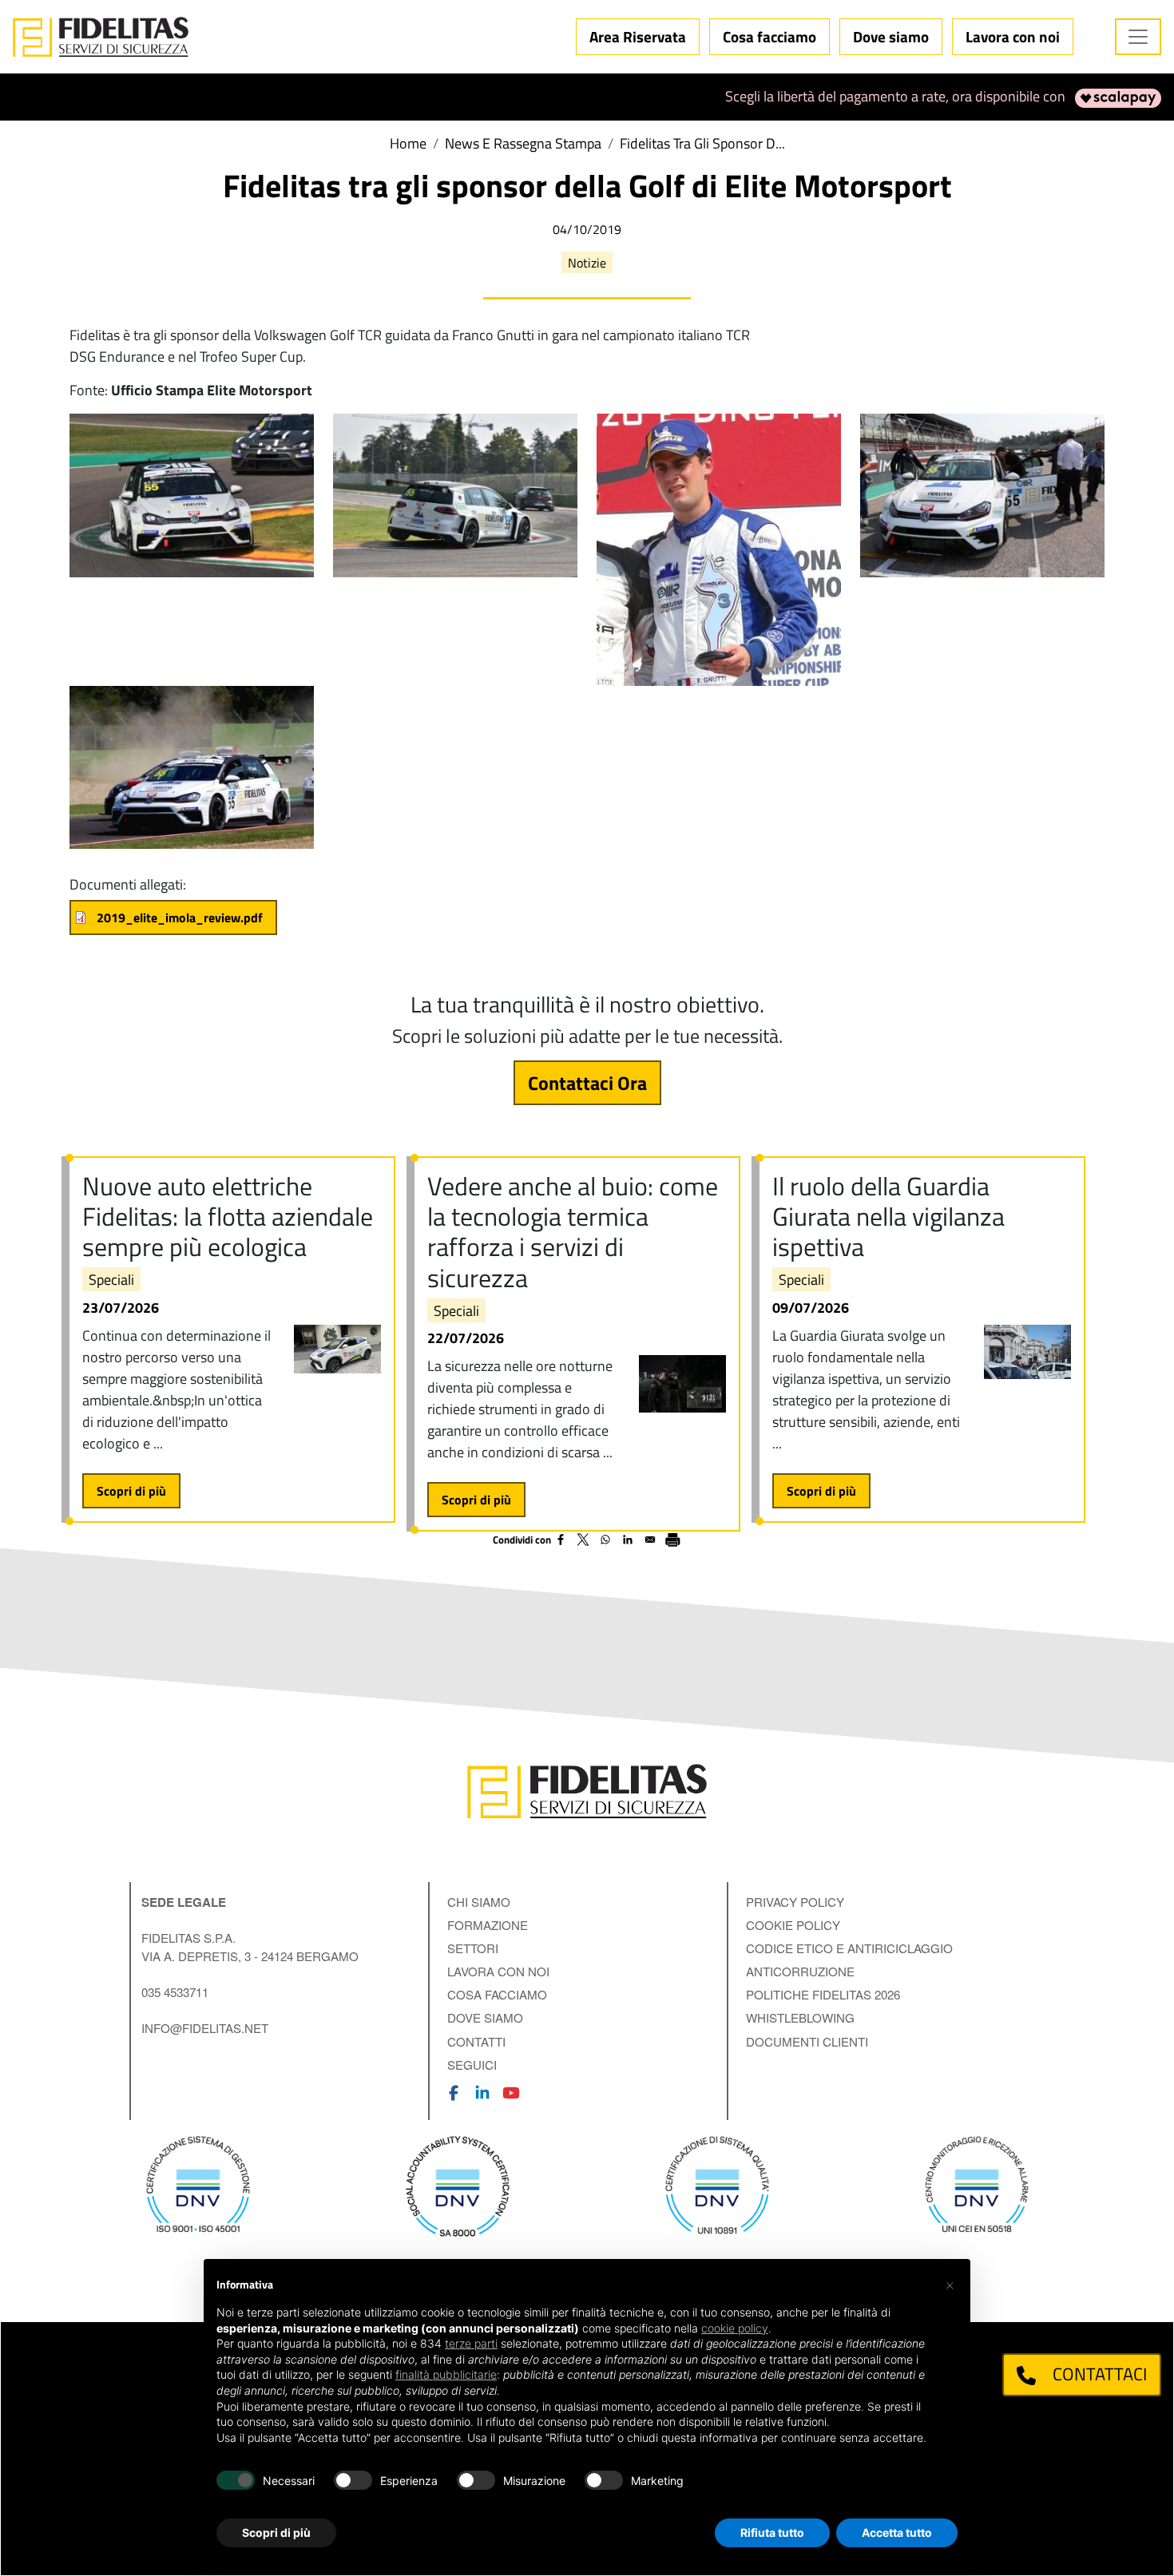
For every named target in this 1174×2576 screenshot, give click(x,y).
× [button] (950, 2285)
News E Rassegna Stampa (523, 143)
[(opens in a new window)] (1115, 96)
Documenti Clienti (807, 2041)
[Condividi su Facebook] (561, 1540)
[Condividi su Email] (650, 1540)
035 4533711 (176, 1992)
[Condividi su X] (583, 1540)
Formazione (488, 1925)
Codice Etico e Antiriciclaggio (849, 1948)
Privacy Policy (795, 1902)
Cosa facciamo (769, 36)
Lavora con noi (1013, 36)
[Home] (101, 37)
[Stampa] (672, 1540)
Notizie (587, 262)
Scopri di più (131, 1491)
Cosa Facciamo (497, 1994)
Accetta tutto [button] (897, 2532)
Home (408, 143)
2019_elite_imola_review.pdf (180, 917)
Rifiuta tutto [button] (772, 2532)
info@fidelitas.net (205, 2028)
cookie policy (735, 2328)
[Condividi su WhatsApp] (605, 1540)
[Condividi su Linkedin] (628, 1540)
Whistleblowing (800, 2017)
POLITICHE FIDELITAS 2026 (823, 1994)
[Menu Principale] (1138, 37)
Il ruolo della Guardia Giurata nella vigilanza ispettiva (888, 1217)
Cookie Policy (793, 1925)
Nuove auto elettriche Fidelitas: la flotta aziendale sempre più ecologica (228, 1217)
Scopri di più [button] (276, 2532)
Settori (473, 1948)
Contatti (476, 2041)
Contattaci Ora (587, 1083)
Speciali (111, 1280)
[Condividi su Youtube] (511, 2091)
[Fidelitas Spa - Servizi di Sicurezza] (587, 1791)
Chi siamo (479, 1902)
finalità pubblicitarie (446, 2374)
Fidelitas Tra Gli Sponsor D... (702, 143)
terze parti (471, 2343)
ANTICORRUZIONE (800, 1971)
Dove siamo (891, 36)
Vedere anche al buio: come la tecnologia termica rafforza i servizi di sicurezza (573, 1232)
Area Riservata (638, 36)
